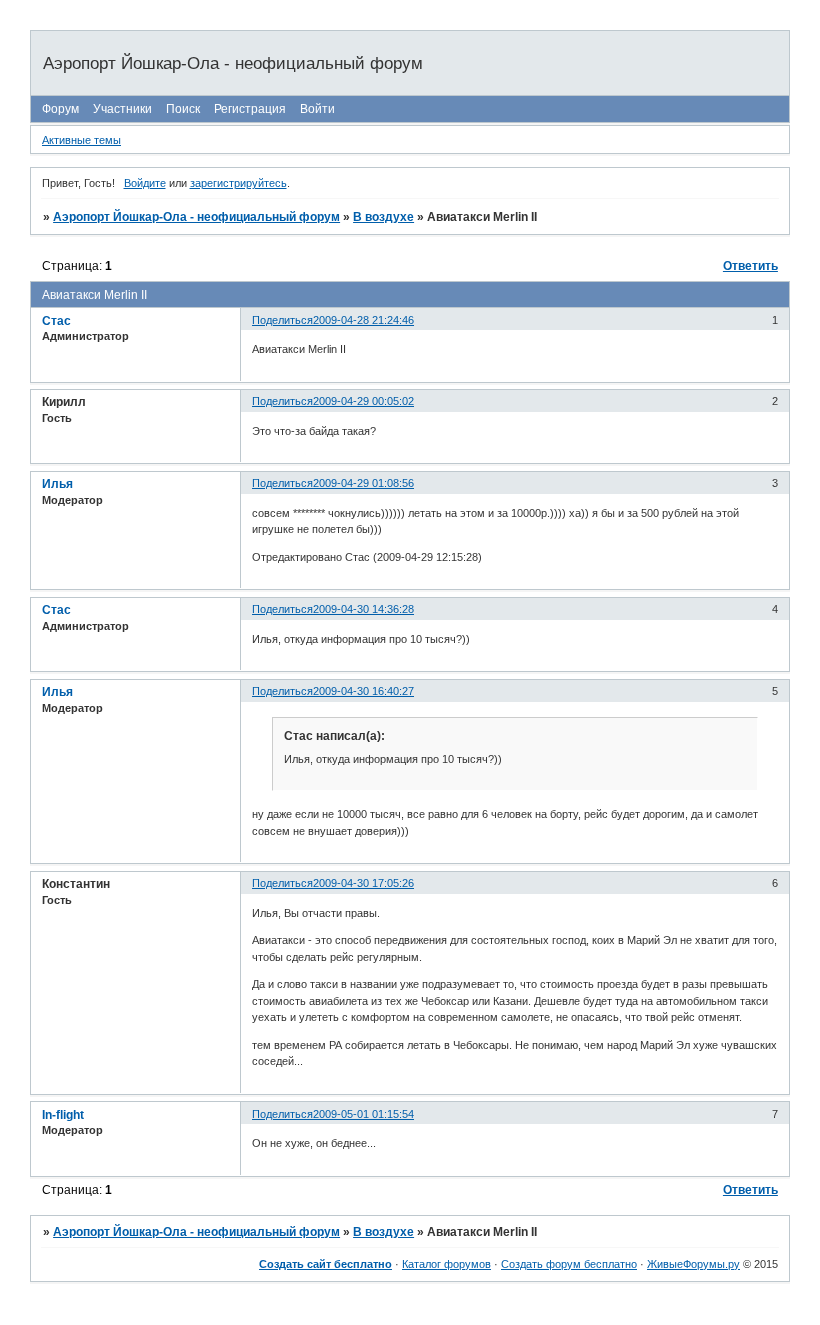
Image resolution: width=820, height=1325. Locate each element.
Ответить (750, 266)
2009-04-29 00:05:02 (363, 401)
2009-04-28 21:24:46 (363, 320)
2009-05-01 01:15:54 (363, 1114)
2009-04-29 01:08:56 (363, 483)
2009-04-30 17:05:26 (363, 883)
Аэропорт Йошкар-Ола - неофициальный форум (196, 217)
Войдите (145, 183)
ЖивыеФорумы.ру (693, 1264)
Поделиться (282, 320)
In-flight (63, 1115)
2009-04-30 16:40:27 (363, 691)
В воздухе (383, 217)
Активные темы (81, 140)
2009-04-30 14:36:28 (363, 609)
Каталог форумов (446, 1264)
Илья (57, 484)
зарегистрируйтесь (238, 183)
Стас (56, 321)
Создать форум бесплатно (569, 1264)
